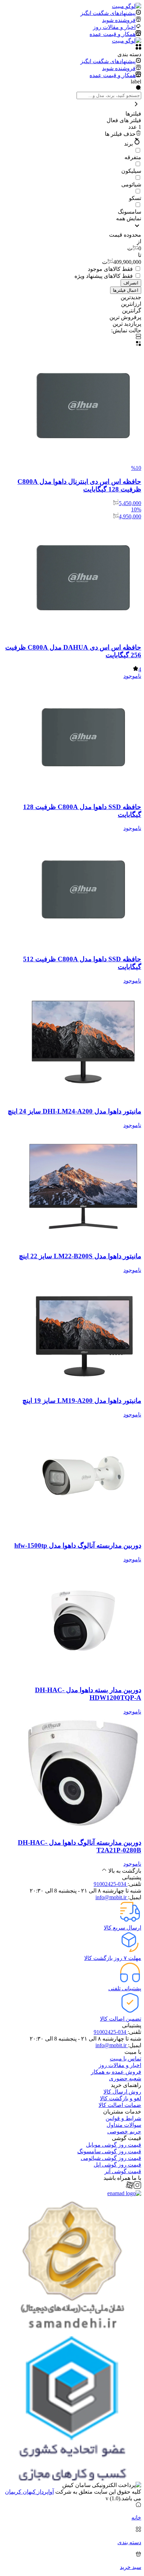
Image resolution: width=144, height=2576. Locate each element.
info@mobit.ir (112, 1897)
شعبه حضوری (125, 2078)
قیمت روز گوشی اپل (117, 2165)
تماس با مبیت (125, 2059)
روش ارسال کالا (122, 2092)
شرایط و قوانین (123, 2118)
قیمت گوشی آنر (123, 2171)
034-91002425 (111, 1884)
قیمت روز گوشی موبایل (114, 2145)
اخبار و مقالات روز (120, 2065)
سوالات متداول (124, 2125)
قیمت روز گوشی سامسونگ (109, 2151)
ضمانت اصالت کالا (120, 2105)
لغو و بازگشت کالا (121, 2098)
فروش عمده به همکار (116, 2072)
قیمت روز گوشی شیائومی (111, 2158)
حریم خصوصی (124, 2131)
